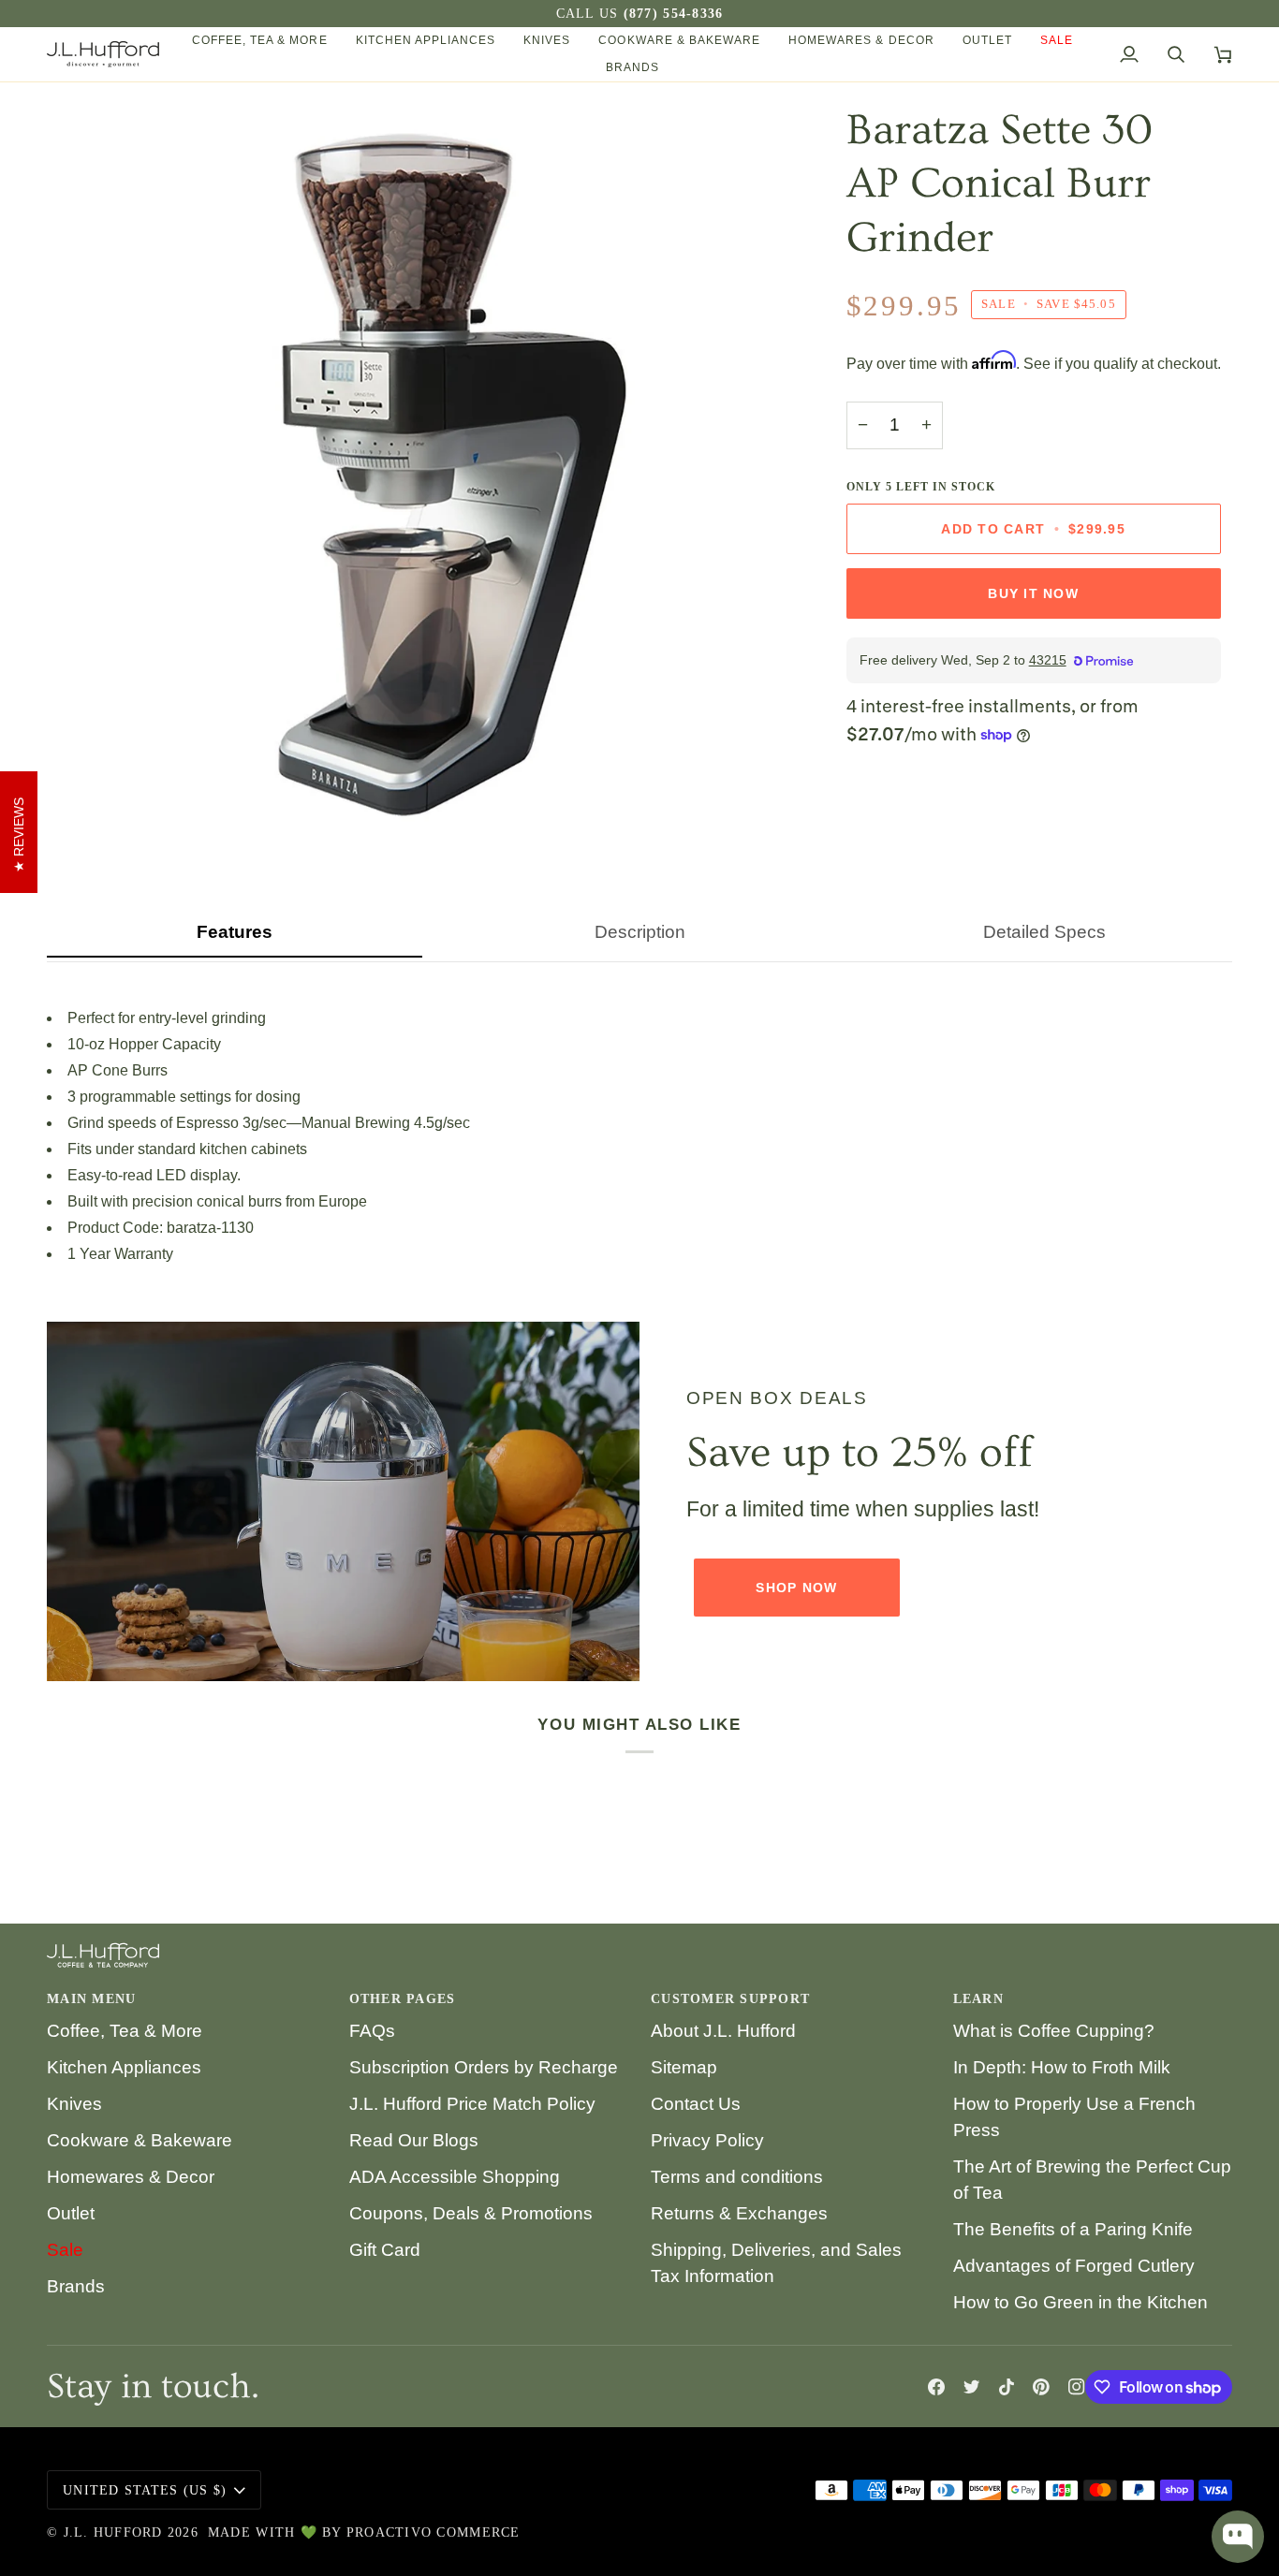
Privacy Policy (707, 2140)
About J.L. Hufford (723, 2031)
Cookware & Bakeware (140, 2140)
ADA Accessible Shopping (455, 2177)
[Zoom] (82, 809)
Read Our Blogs (414, 2140)
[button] (260, 41)
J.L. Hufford (113, 2532)
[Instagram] (1077, 2387)
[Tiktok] (1007, 2387)
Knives (74, 2104)
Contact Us (696, 2104)
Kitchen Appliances (124, 2067)
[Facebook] (936, 2387)
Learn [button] (978, 1999)
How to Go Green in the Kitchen (1081, 2302)
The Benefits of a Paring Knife (1073, 2229)
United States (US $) (145, 2490)
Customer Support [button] (730, 1999)
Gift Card (385, 2250)
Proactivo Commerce (434, 2532)
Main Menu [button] (91, 1999)
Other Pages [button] (403, 1999)
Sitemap (684, 2067)
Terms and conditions (737, 2177)
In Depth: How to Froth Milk (1062, 2067)
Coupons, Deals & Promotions (471, 2213)
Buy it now (1033, 593)
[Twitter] (972, 2387)
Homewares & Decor (131, 2177)
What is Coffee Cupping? (1054, 2031)
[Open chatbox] (1238, 2537)
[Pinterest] (1041, 2387)
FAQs (372, 2031)
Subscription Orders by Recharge (484, 2067)
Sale (65, 2250)
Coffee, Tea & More (125, 2031)
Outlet (71, 2213)
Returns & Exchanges (739, 2213)
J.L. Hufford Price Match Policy (472, 2104)
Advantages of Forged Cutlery (1074, 2266)
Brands (76, 2286)
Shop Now (796, 1588)
